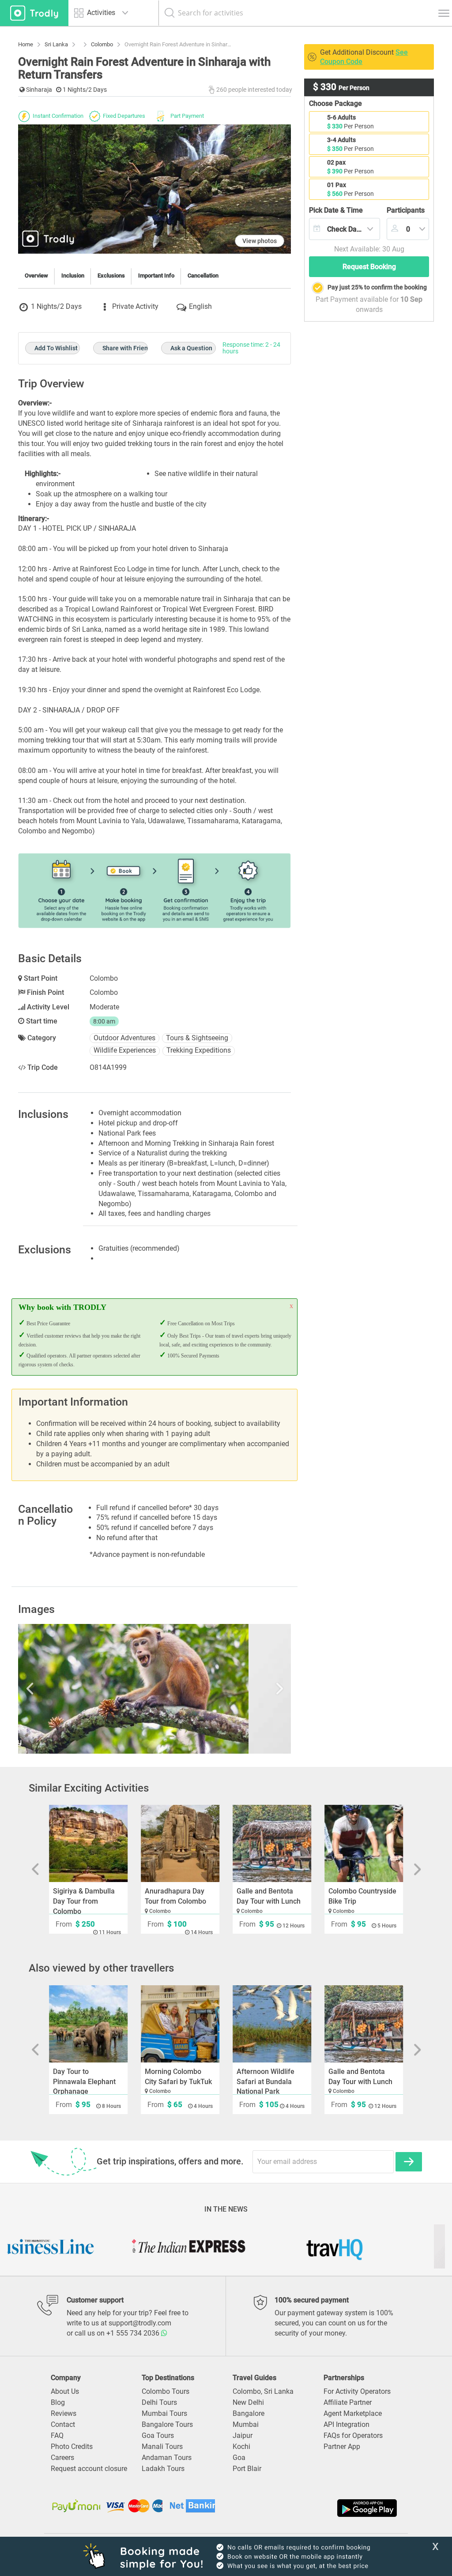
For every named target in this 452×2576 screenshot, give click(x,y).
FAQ (57, 2435)
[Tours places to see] (34, 13)
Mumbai (246, 2424)
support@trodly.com (140, 2323)
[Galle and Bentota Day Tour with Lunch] (272, 1843)
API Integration (347, 2424)
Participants (406, 210)
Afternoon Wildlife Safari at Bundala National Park (266, 2082)
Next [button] (250, 1689)
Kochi (241, 2447)
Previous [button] (59, 1689)
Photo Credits (72, 2447)
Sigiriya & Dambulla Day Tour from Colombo (84, 1901)
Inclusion (73, 276)
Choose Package (335, 103)
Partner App (342, 2447)
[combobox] (345, 229)
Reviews (64, 2413)
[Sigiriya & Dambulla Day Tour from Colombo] (88, 1843)
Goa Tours (158, 2435)
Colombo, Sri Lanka (263, 2391)
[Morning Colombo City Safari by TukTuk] (180, 2024)
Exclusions (111, 276)
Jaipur (243, 2435)
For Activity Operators (357, 2391)
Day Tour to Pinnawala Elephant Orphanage (84, 2082)
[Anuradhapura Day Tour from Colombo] (180, 1843)
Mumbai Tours (164, 2413)
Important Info (156, 276)
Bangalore (249, 2413)
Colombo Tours (166, 2391)
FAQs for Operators (353, 2435)
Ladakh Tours (163, 2469)
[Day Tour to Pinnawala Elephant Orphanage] (88, 2024)
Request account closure (89, 2469)
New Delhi (248, 2402)
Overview (36, 276)
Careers (62, 2458)
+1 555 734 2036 (134, 2333)
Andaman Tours (167, 2458)
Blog (58, 2402)
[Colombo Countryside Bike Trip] (364, 1843)
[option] (155, 1689)
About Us (65, 2391)
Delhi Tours (159, 2402)
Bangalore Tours (167, 2424)
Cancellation (203, 276)
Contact (63, 2424)
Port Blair (247, 2469)
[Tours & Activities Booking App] (313, 2508)
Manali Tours (162, 2447)
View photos (260, 241)
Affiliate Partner (348, 2402)
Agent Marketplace (353, 2413)
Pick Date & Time (336, 210)
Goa (239, 2458)
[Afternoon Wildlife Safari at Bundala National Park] (272, 2024)
